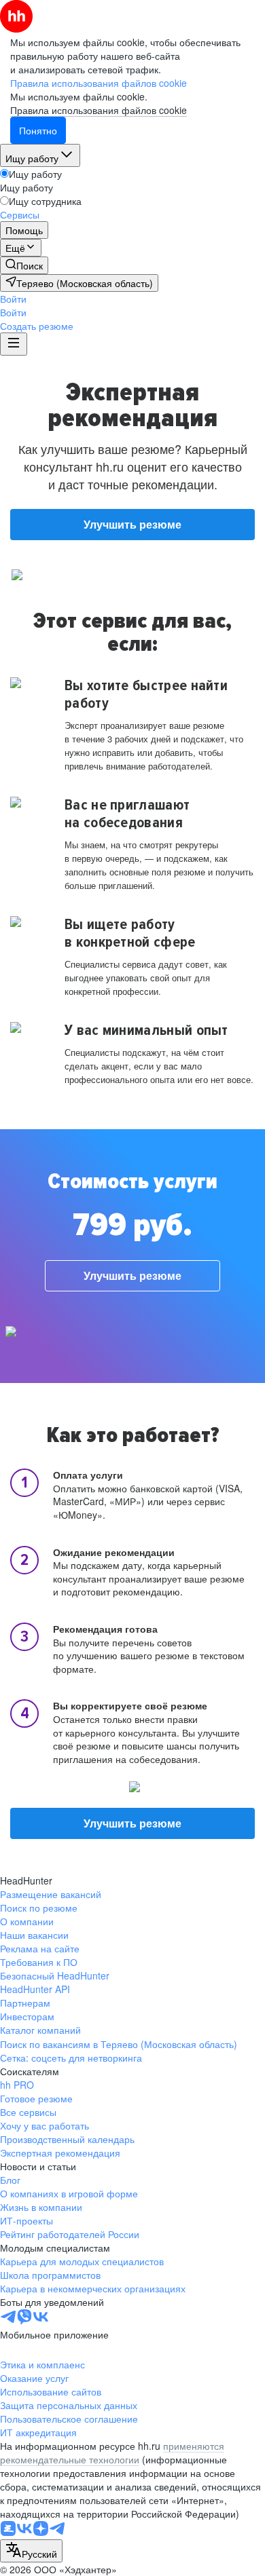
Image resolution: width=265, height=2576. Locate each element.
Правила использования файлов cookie (99, 110)
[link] (24, 265)
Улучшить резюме (132, 524)
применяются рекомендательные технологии (112, 2452)
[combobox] (31, 2551)
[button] (13, 299)
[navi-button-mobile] (14, 344)
